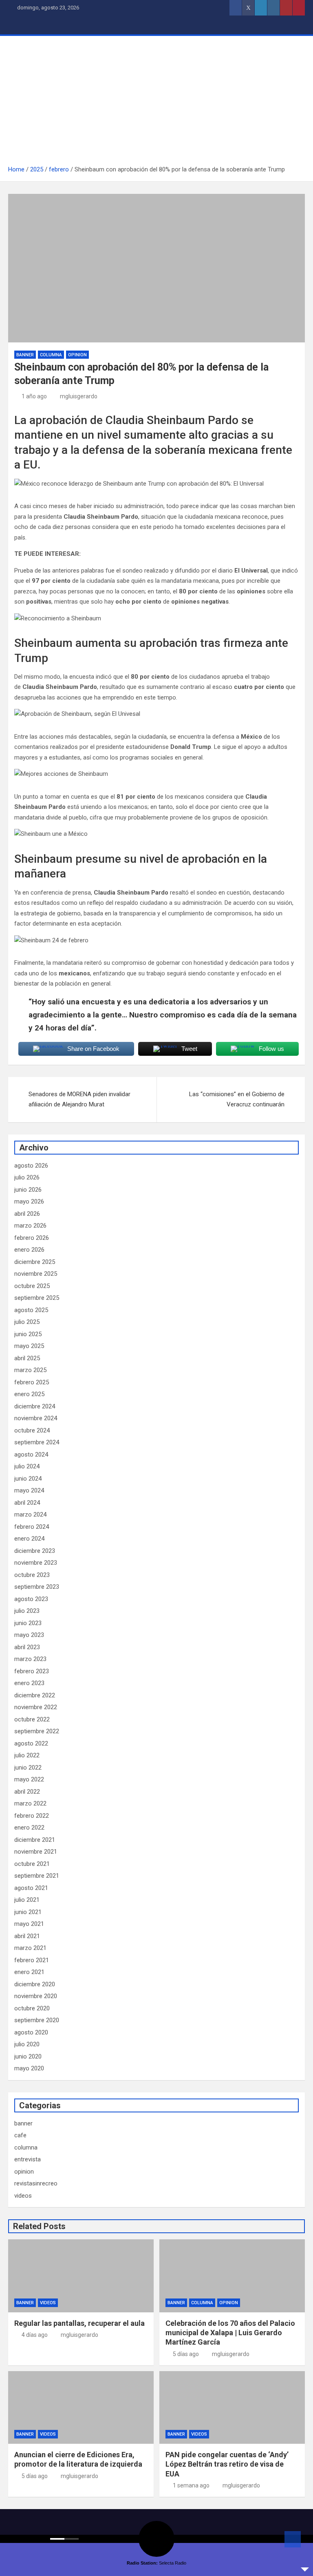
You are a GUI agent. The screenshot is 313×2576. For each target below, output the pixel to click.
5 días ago (186, 2354)
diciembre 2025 (35, 1262)
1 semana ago (191, 2485)
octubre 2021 (32, 1864)
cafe (20, 2135)
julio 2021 (27, 1900)
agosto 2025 (31, 1310)
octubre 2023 (32, 1575)
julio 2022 (27, 1755)
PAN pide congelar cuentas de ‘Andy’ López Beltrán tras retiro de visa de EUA (227, 2464)
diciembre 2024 (35, 1406)
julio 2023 (27, 1611)
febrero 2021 (32, 1960)
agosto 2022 (31, 1743)
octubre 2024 (32, 1430)
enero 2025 (29, 1394)
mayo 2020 (29, 2068)
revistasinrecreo (36, 2183)
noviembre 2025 (36, 1274)
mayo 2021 (29, 1924)
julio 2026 (27, 1177)
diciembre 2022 (35, 1695)
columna (51, 355)
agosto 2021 (31, 1888)
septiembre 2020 (37, 2020)
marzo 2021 (30, 1948)
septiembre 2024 (37, 1442)
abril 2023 (27, 1647)
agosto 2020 (31, 2032)
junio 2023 (28, 1623)
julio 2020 (27, 2044)
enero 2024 (29, 1539)
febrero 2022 (32, 1816)
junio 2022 (28, 1768)
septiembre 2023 (37, 1587)
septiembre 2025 (37, 1298)
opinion (77, 355)
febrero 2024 (32, 1527)
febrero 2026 (32, 1238)
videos (23, 2196)
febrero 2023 (32, 1671)
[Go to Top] (293, 2539)
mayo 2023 (29, 1635)
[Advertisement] (156, 103)
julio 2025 (27, 1322)
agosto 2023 (31, 1599)
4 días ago (35, 2335)
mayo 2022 (29, 1779)
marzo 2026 (30, 1226)
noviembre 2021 (36, 1852)
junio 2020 (28, 2056)
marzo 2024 (30, 1515)
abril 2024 (27, 1503)
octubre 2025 (32, 1286)
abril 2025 (27, 1358)
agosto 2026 (31, 1166)
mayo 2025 (29, 1346)
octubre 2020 (32, 2008)
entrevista (28, 2159)
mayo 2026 (29, 1201)
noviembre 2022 (36, 1707)
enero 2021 (29, 1972)
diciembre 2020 (35, 1984)
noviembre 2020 (36, 1996)
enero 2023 (29, 1683)
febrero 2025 (32, 1382)
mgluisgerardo (79, 396)
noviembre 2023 (36, 1563)
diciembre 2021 (35, 1840)
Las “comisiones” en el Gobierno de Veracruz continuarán (237, 1099)
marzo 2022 (30, 1803)
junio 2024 (28, 1479)
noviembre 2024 (36, 1418)
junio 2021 (28, 1912)
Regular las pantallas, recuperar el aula (79, 2323)
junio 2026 (28, 1190)
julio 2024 (27, 1466)
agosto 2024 (31, 1455)
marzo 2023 (30, 1659)
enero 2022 (29, 1828)
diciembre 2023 (35, 1551)
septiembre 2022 (37, 1731)
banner (25, 355)
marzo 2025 (30, 1370)
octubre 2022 (32, 1719)
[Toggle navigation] (18, 25)
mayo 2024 (29, 1490)
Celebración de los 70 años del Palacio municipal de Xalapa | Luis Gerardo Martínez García (230, 2333)
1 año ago (34, 396)
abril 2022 (27, 1792)
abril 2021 (27, 1936)
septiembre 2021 (37, 1876)
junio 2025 (28, 1334)
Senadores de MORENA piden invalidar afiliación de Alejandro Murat (79, 1099)
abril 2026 (27, 1214)
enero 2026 (29, 1250)
